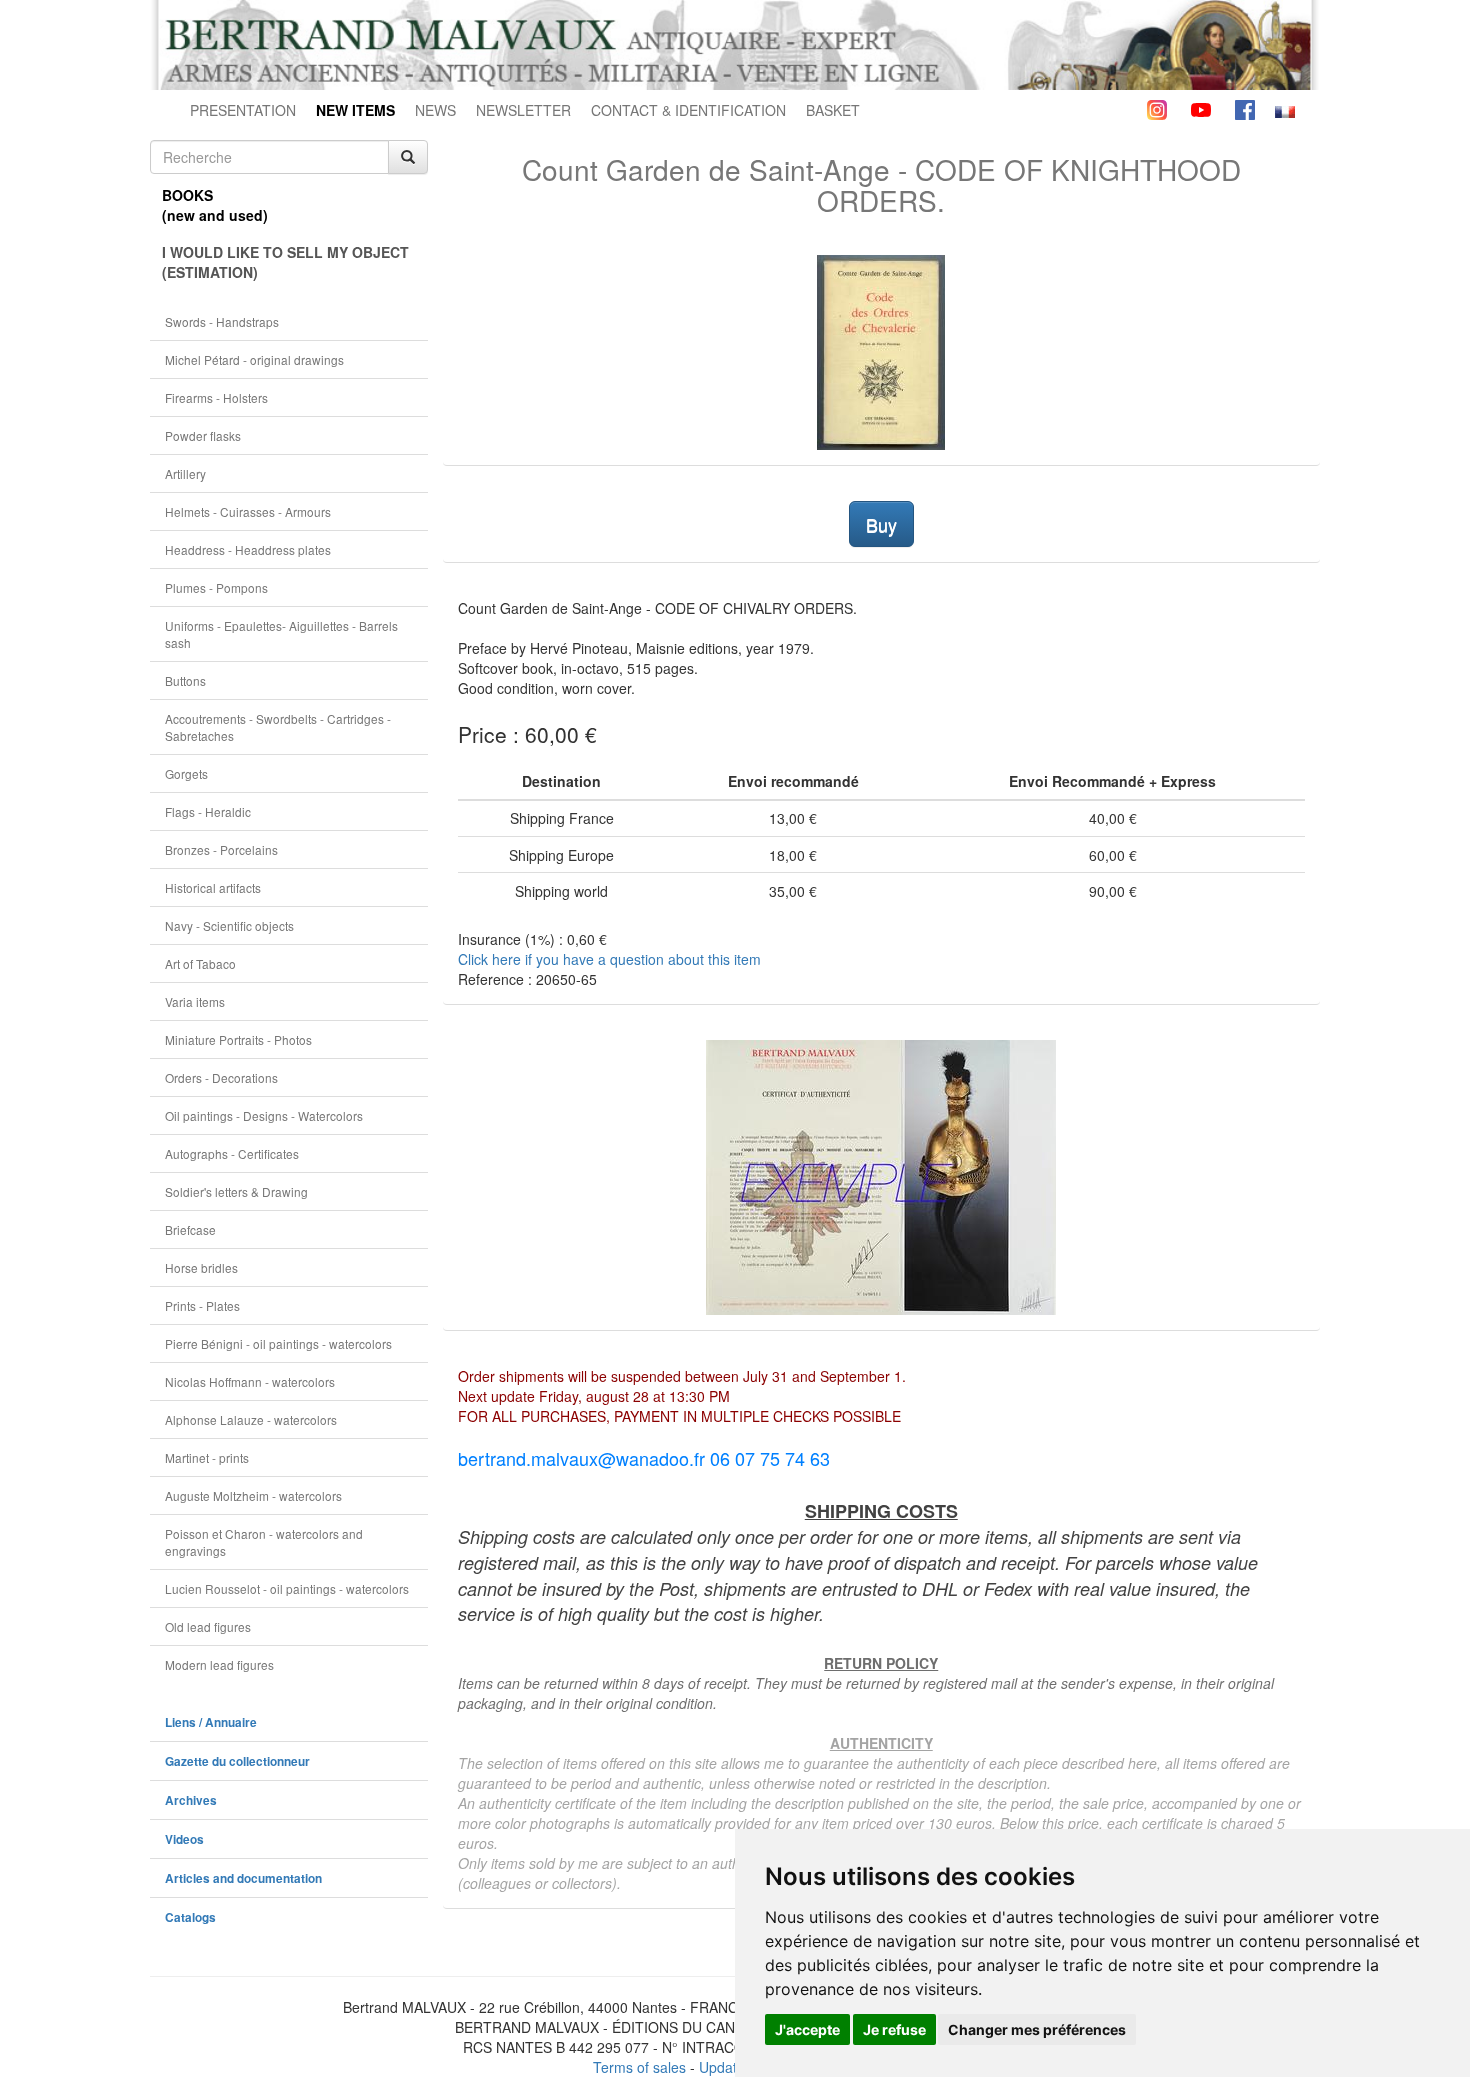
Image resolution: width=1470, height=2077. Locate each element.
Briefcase (190, 1229)
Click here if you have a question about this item (609, 959)
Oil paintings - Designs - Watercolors (264, 1115)
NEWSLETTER (523, 110)
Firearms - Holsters (216, 397)
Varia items (195, 1001)
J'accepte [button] (807, 2029)
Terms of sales (639, 2067)
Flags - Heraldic (208, 811)
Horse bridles (201, 1267)
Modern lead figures (219, 1664)
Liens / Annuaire (211, 1722)
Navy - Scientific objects (229, 925)
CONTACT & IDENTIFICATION (688, 110)
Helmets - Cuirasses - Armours (248, 511)
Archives (191, 1800)
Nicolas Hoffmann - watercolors (250, 1381)
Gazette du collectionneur (237, 1761)
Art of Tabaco (200, 963)
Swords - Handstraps (222, 321)
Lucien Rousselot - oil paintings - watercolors (287, 1588)
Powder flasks (203, 435)
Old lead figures (208, 1626)
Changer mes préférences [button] (1037, 2029)
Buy (881, 524)
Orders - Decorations (221, 1077)
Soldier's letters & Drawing (236, 1191)
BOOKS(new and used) (215, 205)
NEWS (435, 110)
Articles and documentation (243, 1878)
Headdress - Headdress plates (248, 549)
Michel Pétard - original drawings (254, 359)
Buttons (185, 680)
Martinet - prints (207, 1457)
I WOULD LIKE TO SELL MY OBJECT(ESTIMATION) (285, 262)
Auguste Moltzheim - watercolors (253, 1495)
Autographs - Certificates (232, 1153)
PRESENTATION (243, 110)
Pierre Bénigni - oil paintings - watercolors (278, 1343)
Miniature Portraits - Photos (238, 1039)
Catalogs (190, 1917)
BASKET (833, 110)
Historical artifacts (213, 887)
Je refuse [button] (894, 2029)
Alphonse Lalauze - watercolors (251, 1419)
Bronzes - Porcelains (221, 849)
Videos (184, 1839)
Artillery (185, 473)
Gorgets (186, 773)
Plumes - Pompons (216, 587)
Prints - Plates (202, 1305)
